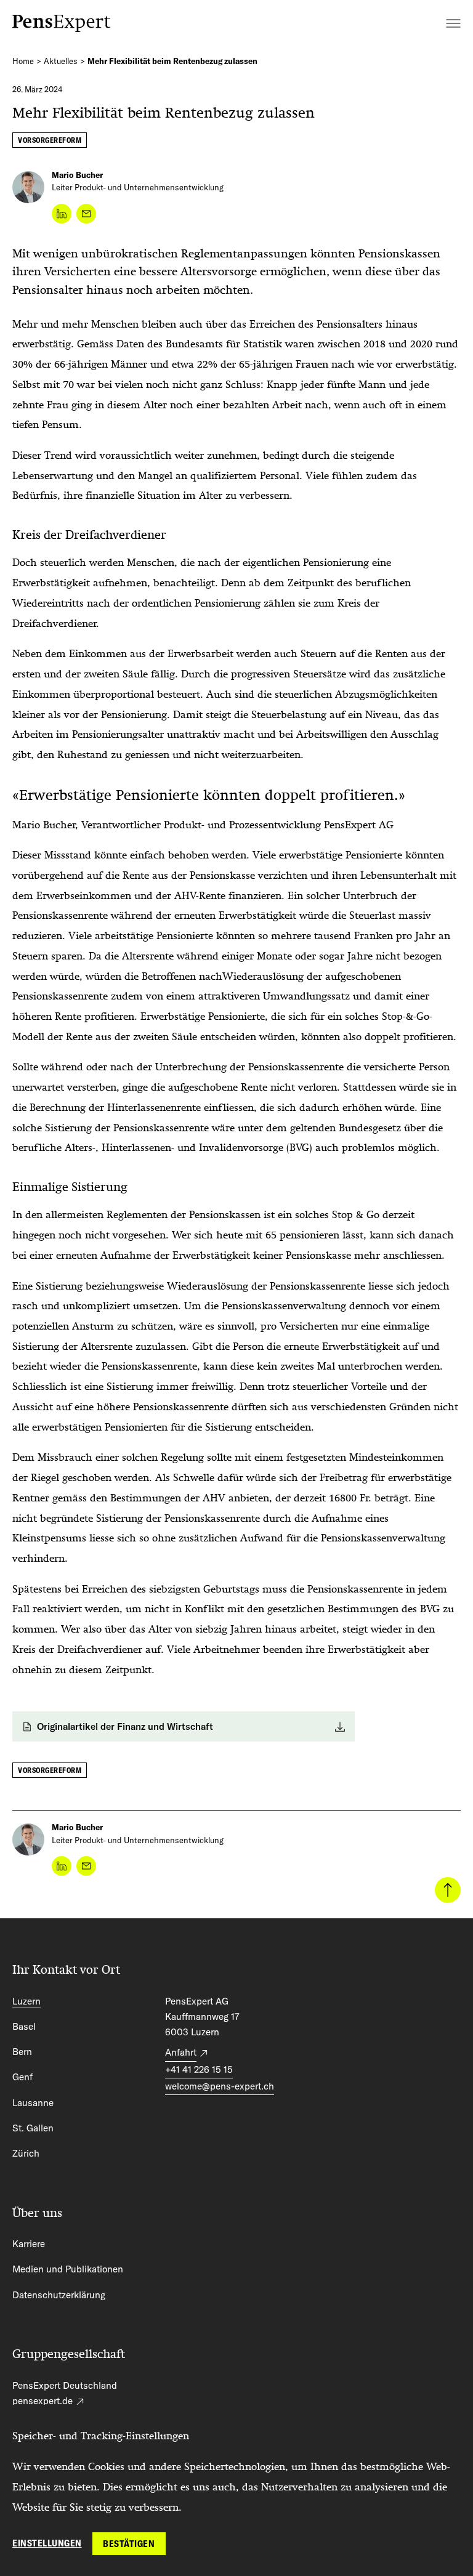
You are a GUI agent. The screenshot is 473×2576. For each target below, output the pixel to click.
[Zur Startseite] (62, 23)
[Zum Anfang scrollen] (448, 1890)
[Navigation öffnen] (453, 23)
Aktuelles (61, 61)
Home (23, 61)
